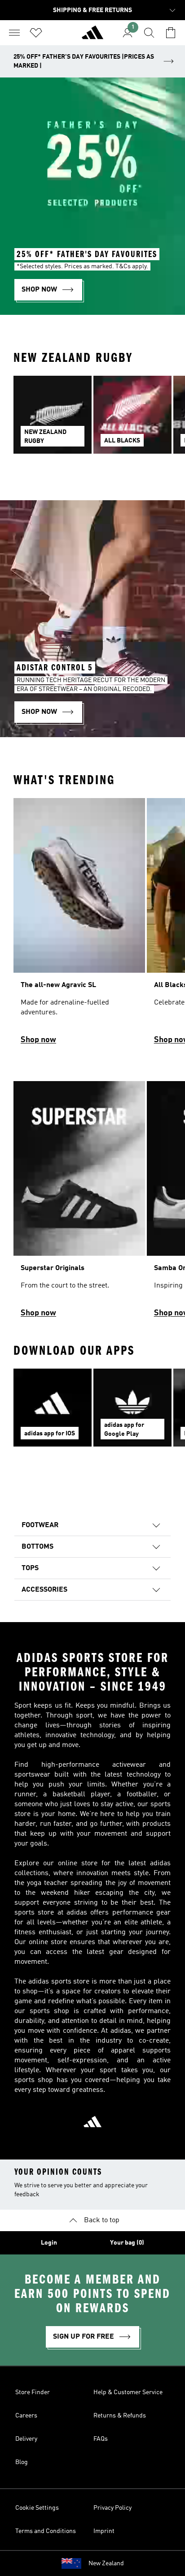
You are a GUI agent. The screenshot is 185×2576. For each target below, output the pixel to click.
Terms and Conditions (46, 2531)
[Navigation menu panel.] (14, 33)
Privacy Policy (112, 2508)
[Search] (149, 33)
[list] (92, 420)
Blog (22, 2462)
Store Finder (33, 2392)
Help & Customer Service (128, 2392)
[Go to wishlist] (36, 33)
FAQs (101, 2439)
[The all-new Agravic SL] (79, 925)
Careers (26, 2416)
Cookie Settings (37, 2508)
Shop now (38, 1040)
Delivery (26, 2439)
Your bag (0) (127, 2243)
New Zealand (106, 2563)
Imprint (104, 2531)
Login (49, 2243)
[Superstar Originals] (79, 1203)
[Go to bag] (171, 33)
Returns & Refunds (120, 2416)
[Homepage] (92, 36)
